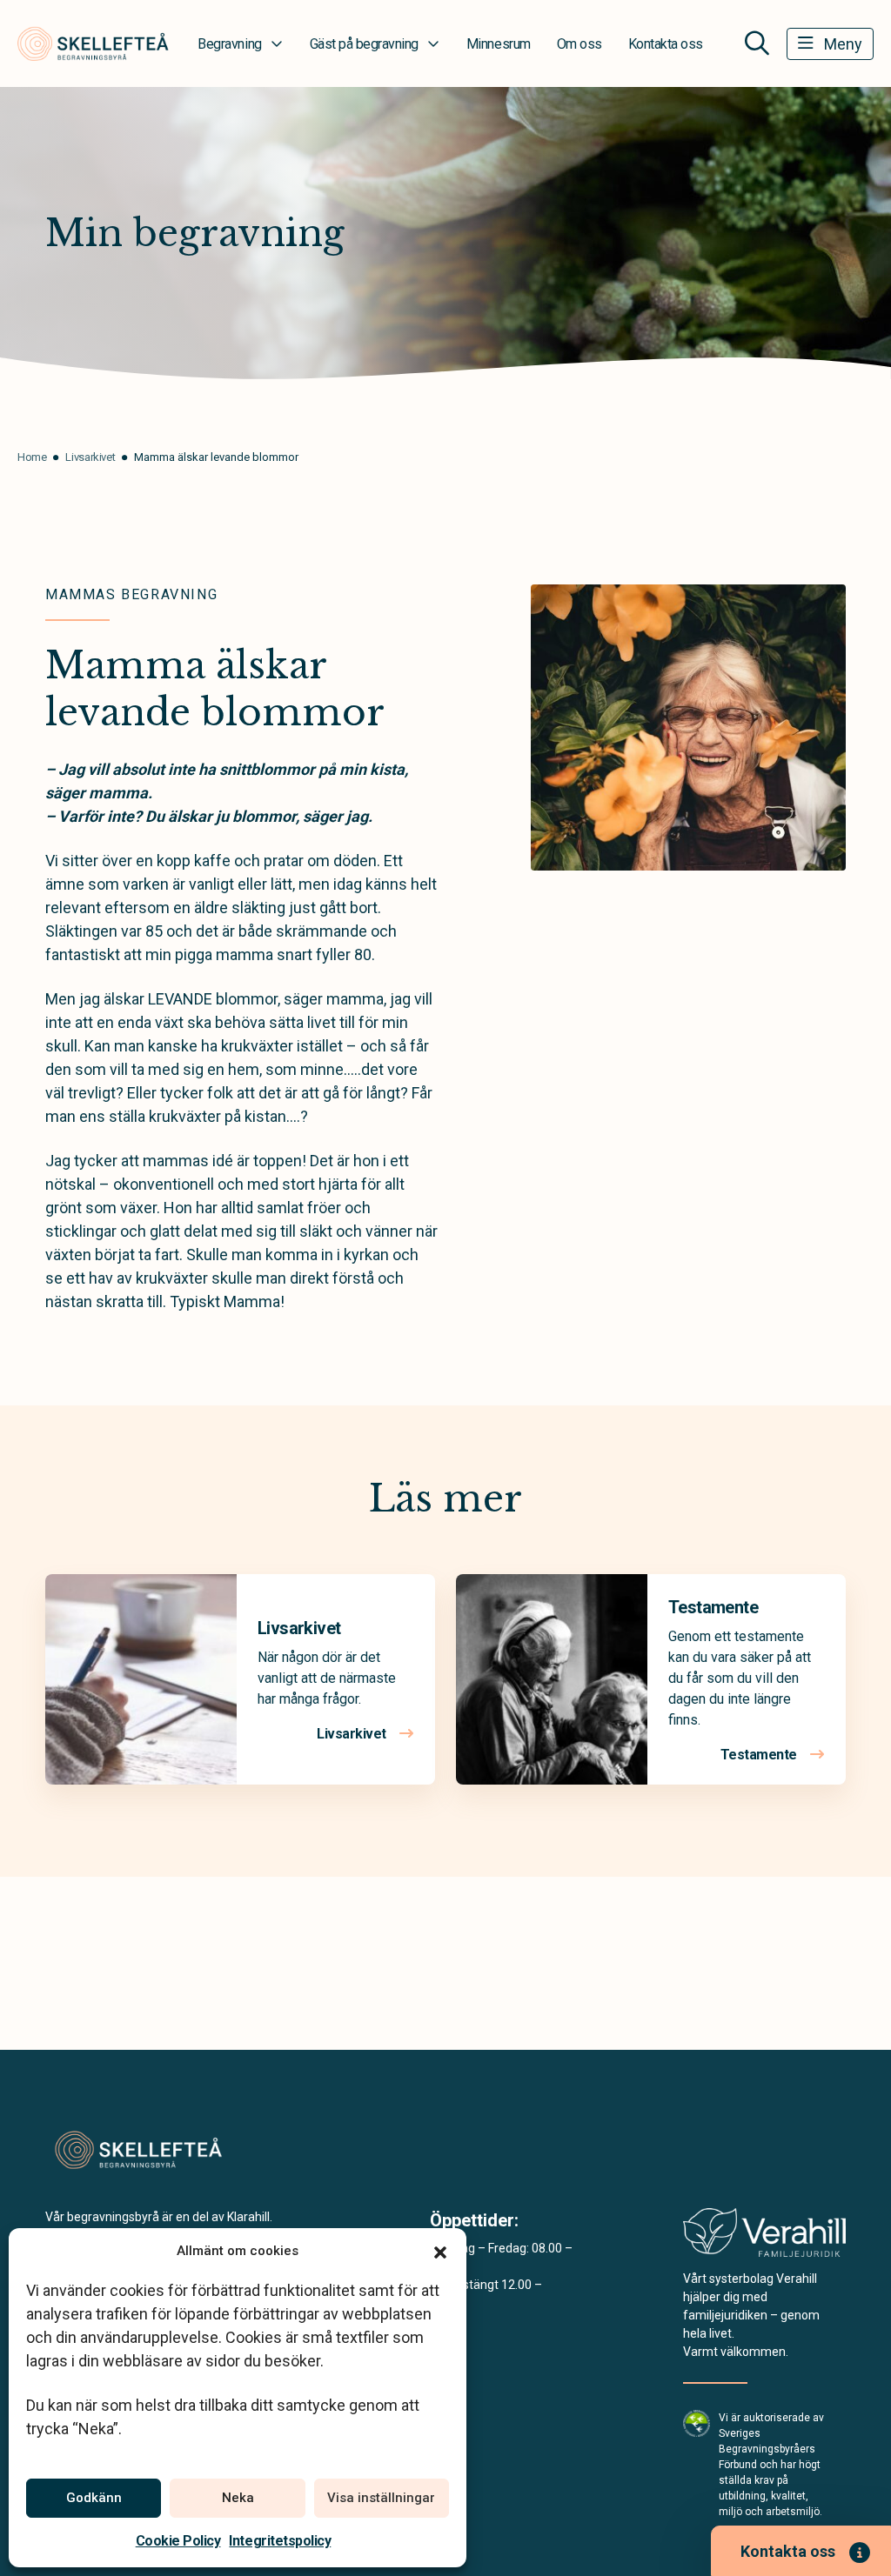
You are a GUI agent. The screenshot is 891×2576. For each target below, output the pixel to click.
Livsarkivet (299, 1628)
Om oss (579, 44)
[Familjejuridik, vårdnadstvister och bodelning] (764, 2238)
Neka (238, 2498)
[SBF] (697, 2423)
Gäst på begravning (364, 44)
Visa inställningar (381, 2498)
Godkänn (94, 2498)
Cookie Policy (178, 2541)
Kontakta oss (666, 44)
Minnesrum (499, 44)
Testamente (713, 1607)
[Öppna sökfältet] (757, 43)
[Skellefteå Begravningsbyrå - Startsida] (138, 2150)
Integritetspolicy (280, 2541)
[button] (440, 2251)
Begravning (229, 44)
